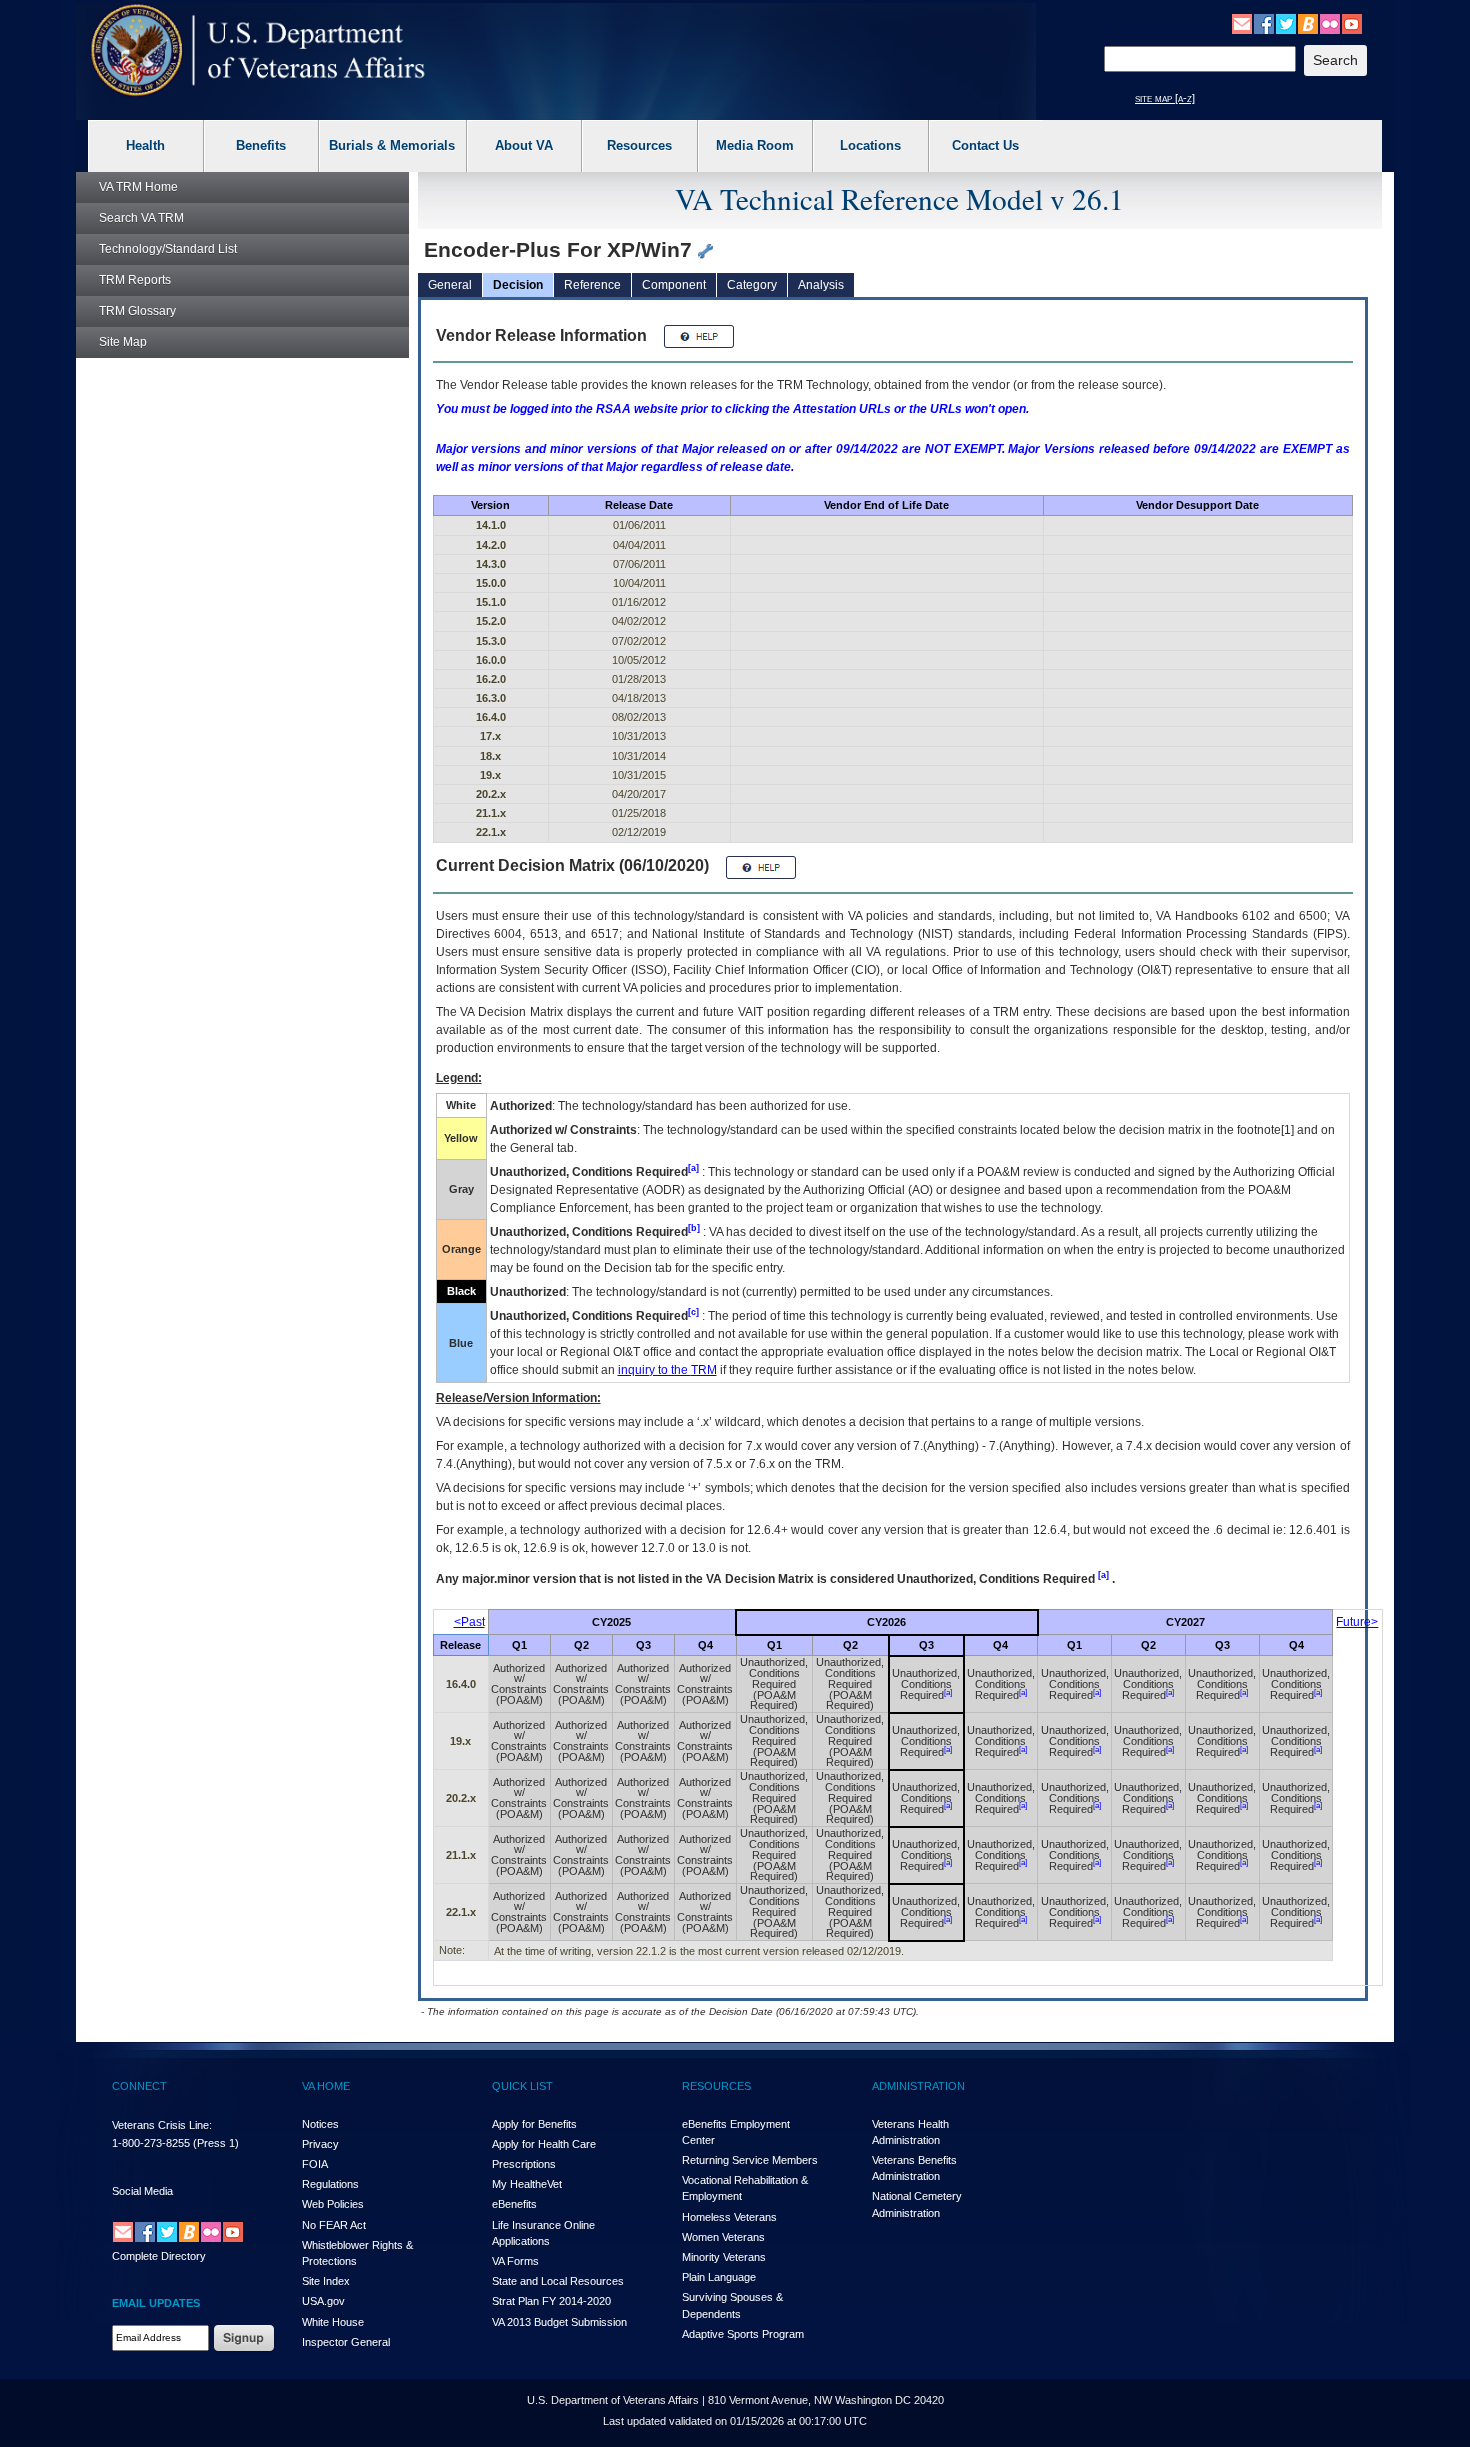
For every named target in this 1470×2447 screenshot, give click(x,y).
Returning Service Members (750, 2160)
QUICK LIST (522, 2086)
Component (674, 285)
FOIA (315, 2164)
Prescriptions (524, 2164)
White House (333, 2322)
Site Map (123, 342)
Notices (320, 2124)
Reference (592, 285)
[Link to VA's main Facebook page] (1264, 23)
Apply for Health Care (544, 2144)
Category (752, 285)
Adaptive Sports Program (743, 2334)
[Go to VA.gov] (258, 50)
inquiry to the (667, 1370)
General (450, 285)
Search (141, 218)
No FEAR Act (334, 2225)
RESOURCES (716, 2086)
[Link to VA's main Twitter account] (1286, 23)
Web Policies (333, 2204)
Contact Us (985, 145)
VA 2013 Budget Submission (559, 2322)
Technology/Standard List (168, 249)
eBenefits (514, 2204)
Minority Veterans (724, 2257)
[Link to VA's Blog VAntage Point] (1308, 23)
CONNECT (139, 2086)
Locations (870, 145)
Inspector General (346, 2342)
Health (145, 145)
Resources (639, 145)
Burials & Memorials (392, 145)
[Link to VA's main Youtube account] (1352, 23)
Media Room (755, 145)
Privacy (320, 2144)
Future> (1357, 1622)
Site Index (326, 2281)
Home (138, 187)
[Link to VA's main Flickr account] (1330, 23)
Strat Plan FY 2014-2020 (551, 2301)
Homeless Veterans (729, 2217)
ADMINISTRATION (918, 2086)
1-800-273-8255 (151, 2143)
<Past (469, 1622)
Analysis (821, 285)
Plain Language (719, 2277)
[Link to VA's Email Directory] (1242, 23)
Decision (518, 285)
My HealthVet (527, 2184)
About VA (524, 145)
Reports (135, 280)
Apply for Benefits (534, 2124)
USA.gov (323, 2301)
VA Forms (515, 2261)
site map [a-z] (1165, 98)
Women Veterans (723, 2237)
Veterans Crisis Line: (162, 2125)
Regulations (330, 2184)
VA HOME (326, 2086)
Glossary (137, 311)
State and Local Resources (558, 2281)
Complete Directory (159, 2256)
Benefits (261, 145)
